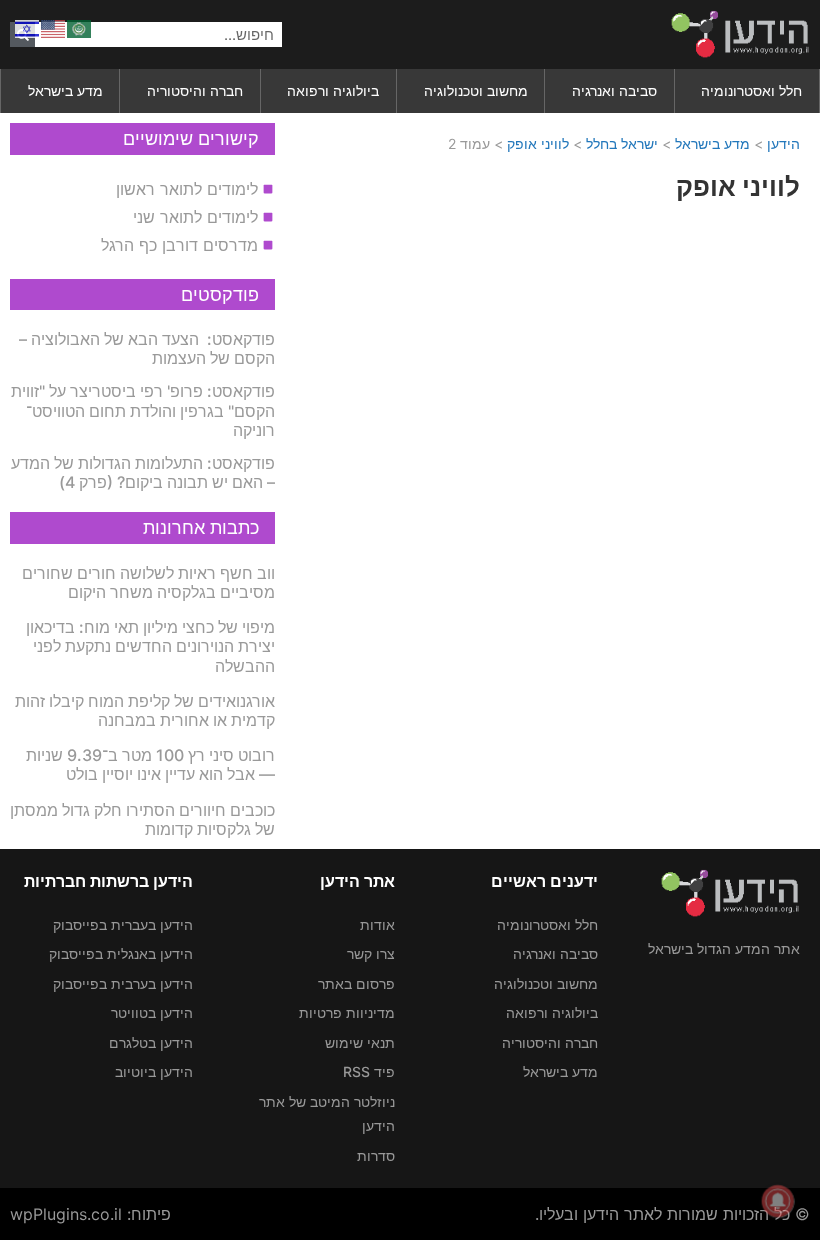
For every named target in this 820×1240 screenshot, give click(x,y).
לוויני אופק (538, 143)
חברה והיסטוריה (195, 90)
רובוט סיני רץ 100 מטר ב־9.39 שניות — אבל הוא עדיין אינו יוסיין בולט (150, 764)
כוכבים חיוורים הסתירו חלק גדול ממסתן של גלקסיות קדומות (142, 819)
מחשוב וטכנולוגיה (476, 90)
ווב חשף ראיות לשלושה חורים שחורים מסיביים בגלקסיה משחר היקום (148, 582)
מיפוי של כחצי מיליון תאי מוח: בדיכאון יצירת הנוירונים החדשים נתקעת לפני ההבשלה (150, 646)
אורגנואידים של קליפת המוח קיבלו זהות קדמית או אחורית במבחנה (145, 710)
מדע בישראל (65, 90)
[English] (54, 27)
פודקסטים (220, 294)
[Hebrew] (28, 27)
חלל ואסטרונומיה (751, 90)
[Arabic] (80, 27)
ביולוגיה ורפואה (333, 90)
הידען (783, 143)
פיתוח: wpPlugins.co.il (90, 1214)
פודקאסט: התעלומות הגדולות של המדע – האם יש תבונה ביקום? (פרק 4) (143, 472)
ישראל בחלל (622, 143)
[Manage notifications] (778, 1201)
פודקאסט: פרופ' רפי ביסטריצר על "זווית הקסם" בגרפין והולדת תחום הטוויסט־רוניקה (143, 410)
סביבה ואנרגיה (614, 90)
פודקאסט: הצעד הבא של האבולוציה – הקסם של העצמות (147, 348)
